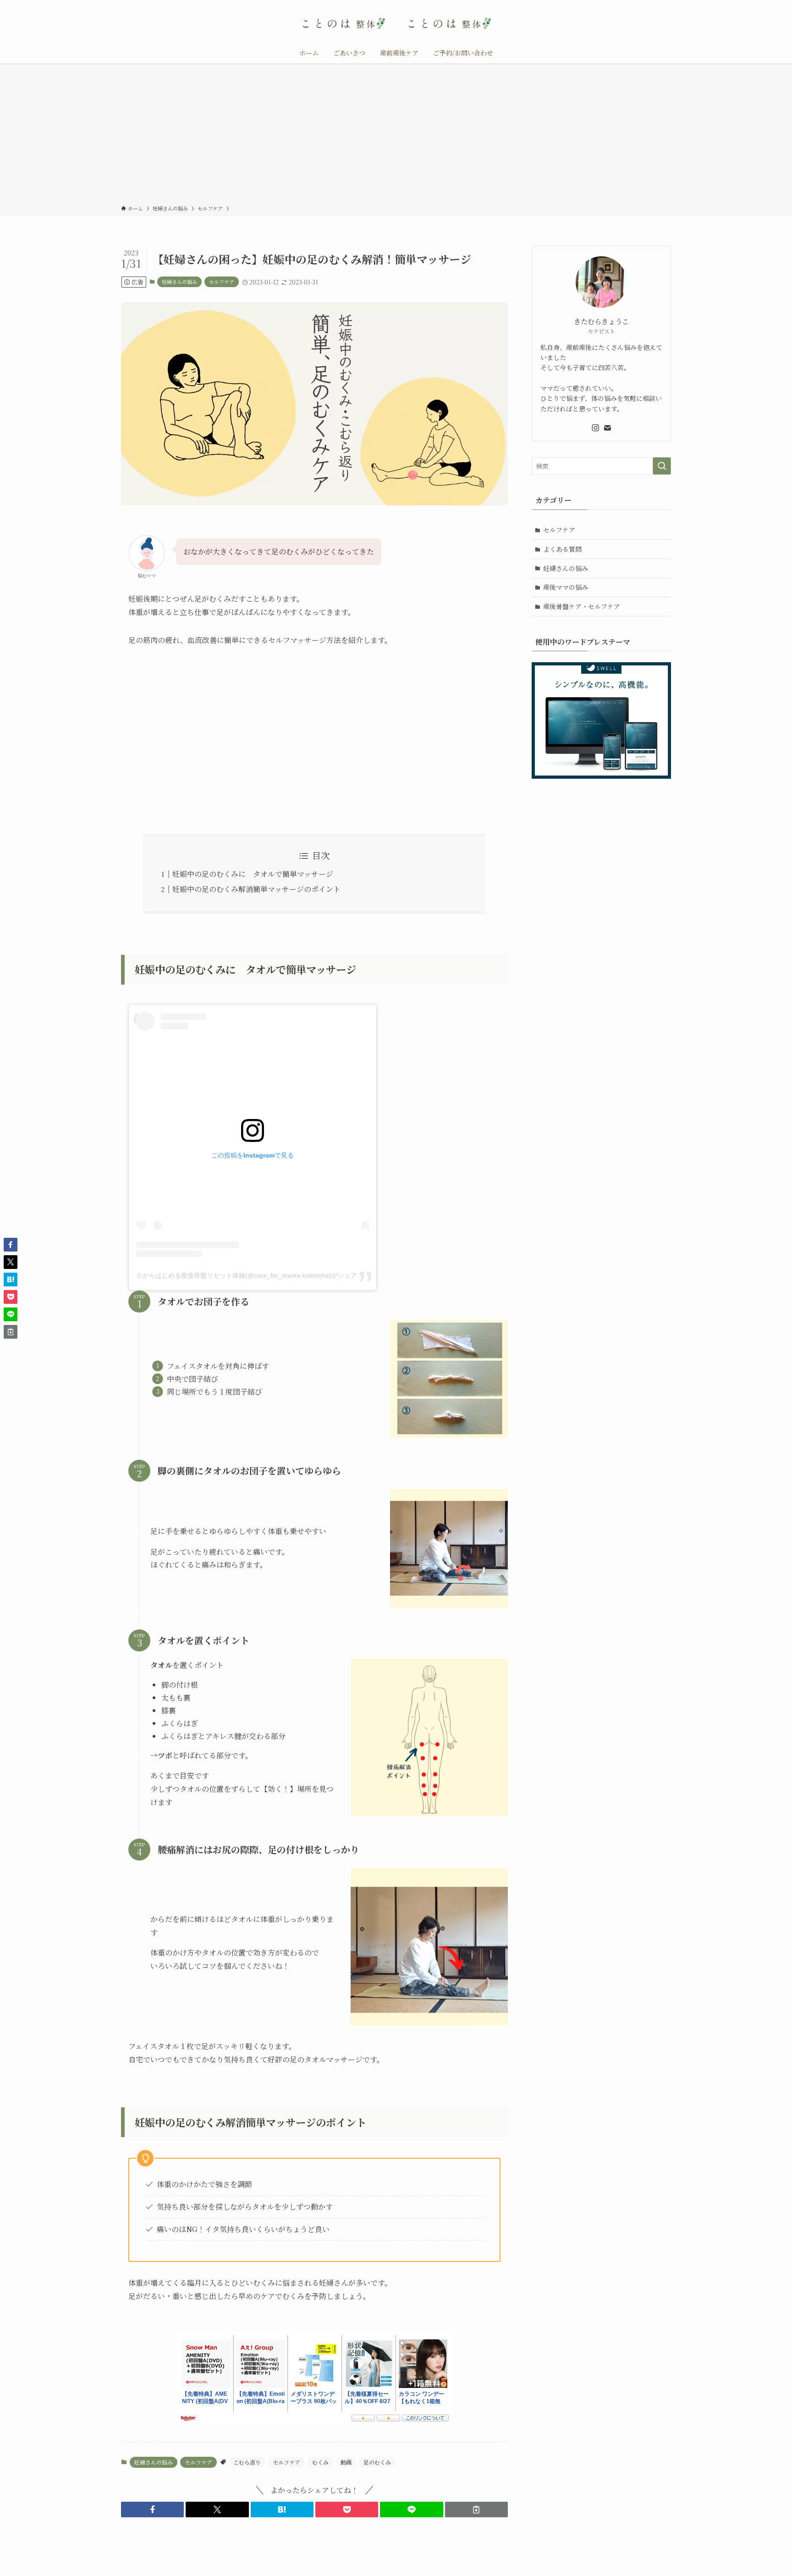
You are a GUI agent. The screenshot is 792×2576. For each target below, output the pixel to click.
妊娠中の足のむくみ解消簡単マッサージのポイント (256, 889)
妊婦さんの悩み (179, 282)
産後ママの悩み (566, 587)
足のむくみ (377, 2462)
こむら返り (247, 2462)
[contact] (607, 428)
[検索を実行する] (662, 466)
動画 (346, 2462)
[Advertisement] (396, 136)
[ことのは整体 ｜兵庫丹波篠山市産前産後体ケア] (396, 23)
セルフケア (222, 282)
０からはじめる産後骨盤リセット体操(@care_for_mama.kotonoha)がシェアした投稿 (259, 1275)
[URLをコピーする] (476, 2510)
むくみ (320, 2462)
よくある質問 (562, 549)
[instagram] (595, 428)
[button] (152, 2510)
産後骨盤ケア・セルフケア (582, 606)
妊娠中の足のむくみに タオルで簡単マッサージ (253, 874)
